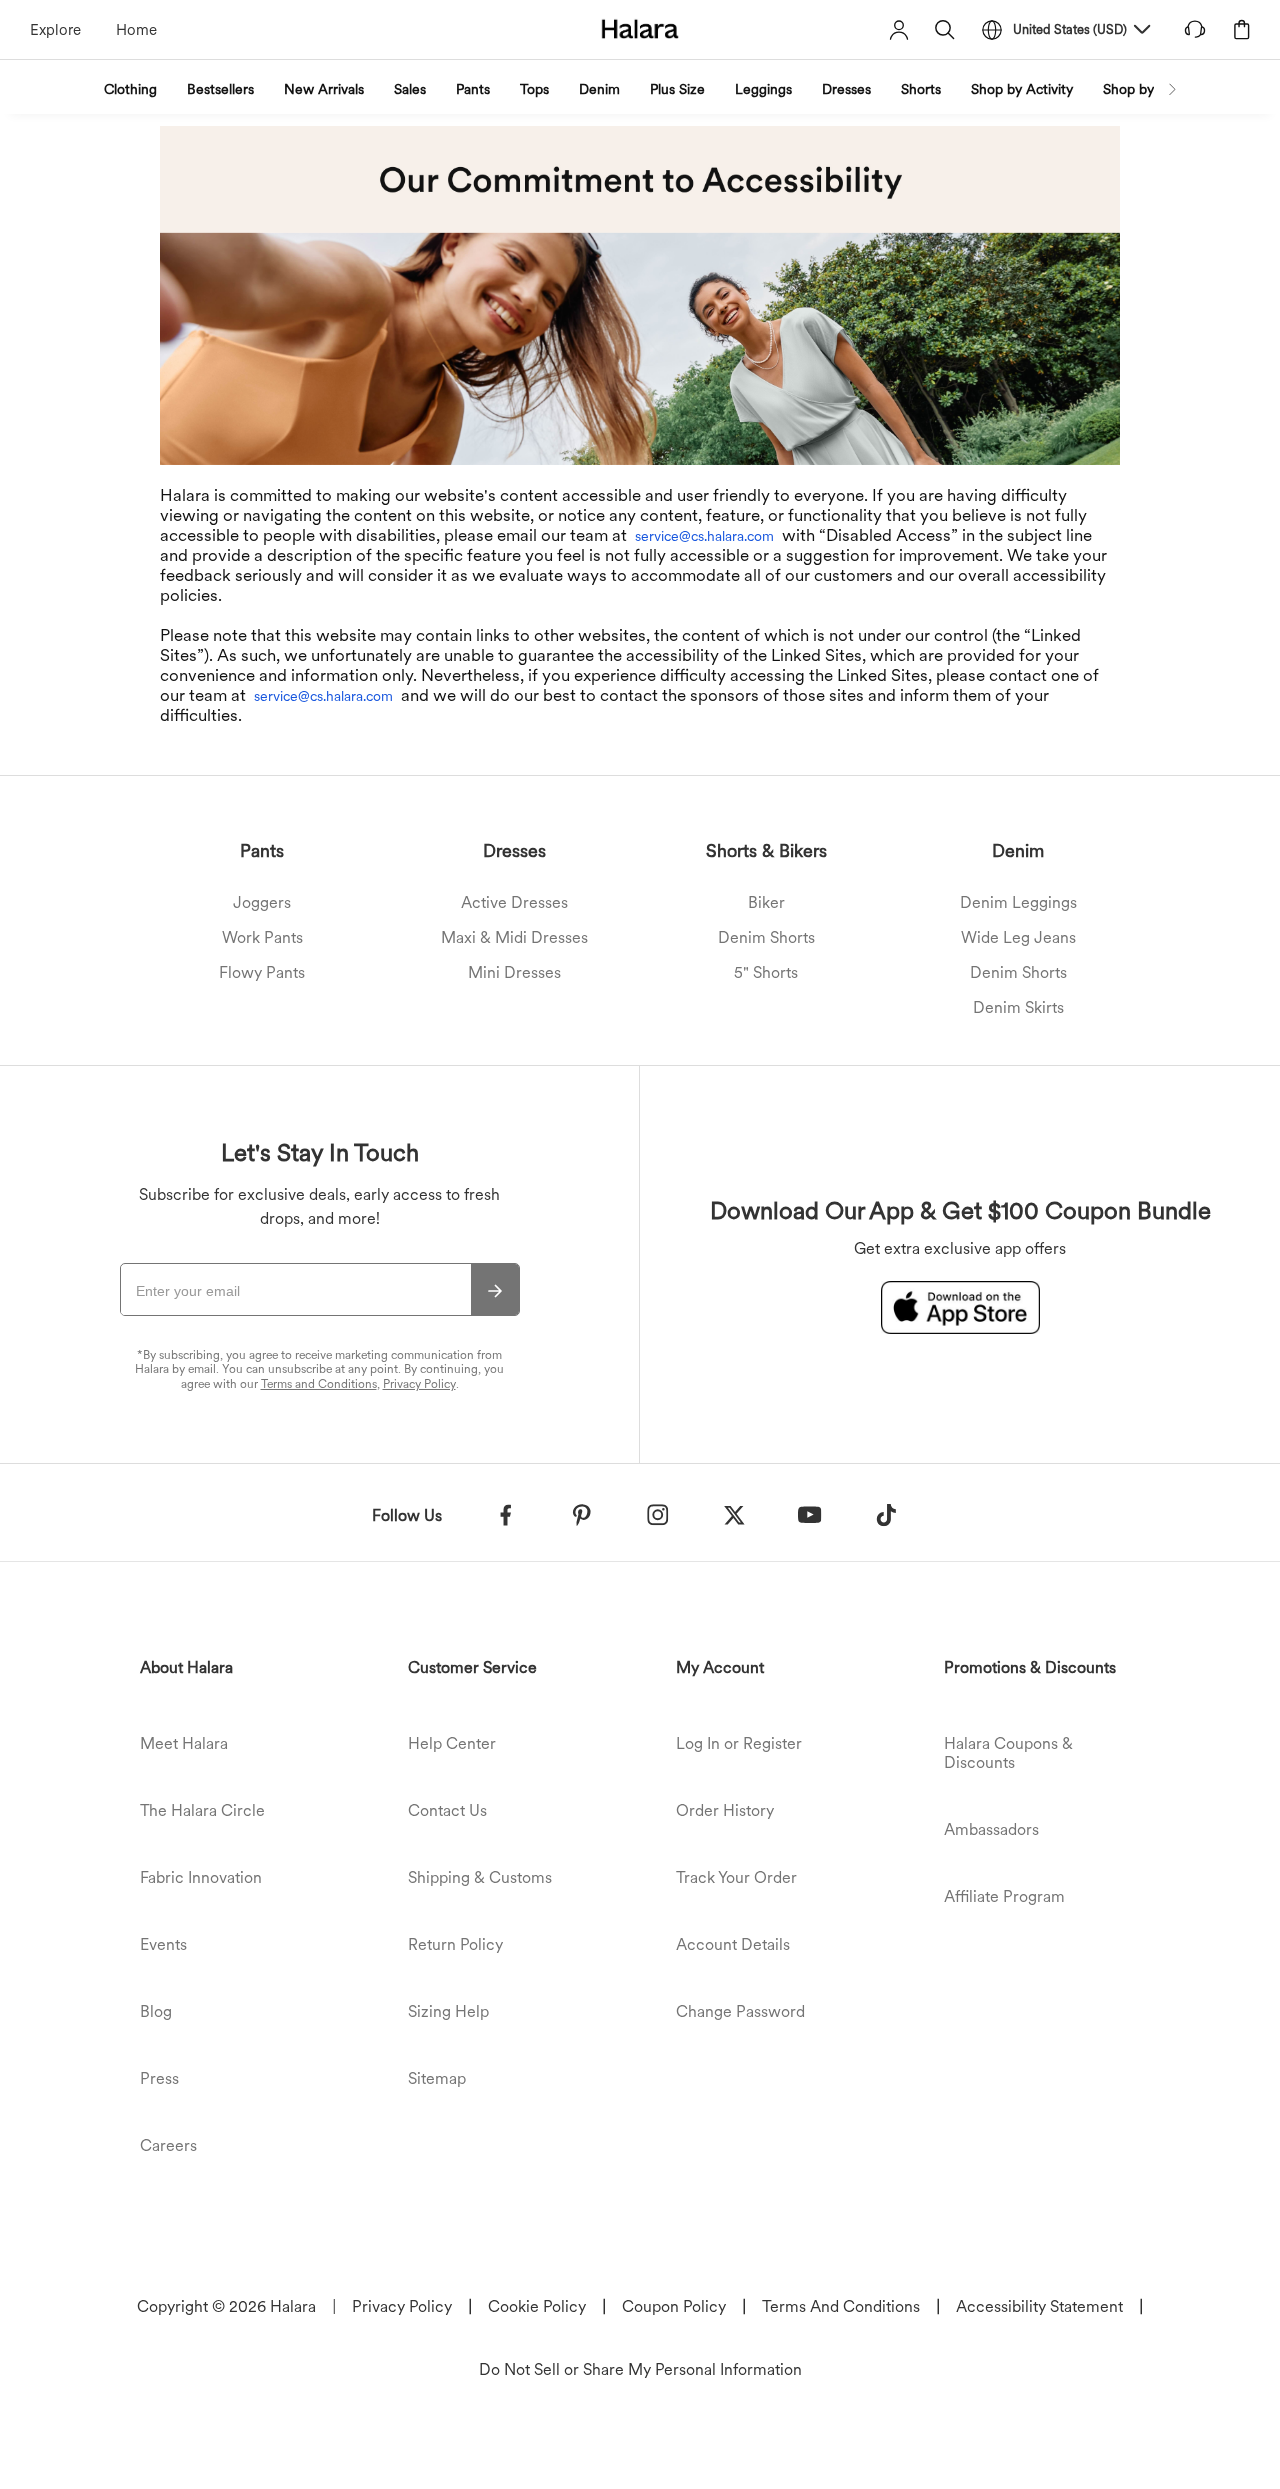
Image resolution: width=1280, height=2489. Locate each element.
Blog (156, 2011)
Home (136, 30)
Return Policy (455, 1944)
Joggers (262, 902)
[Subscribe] (495, 1290)
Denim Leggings (1018, 902)
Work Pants (262, 937)
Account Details (733, 1944)
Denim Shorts (766, 937)
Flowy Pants (262, 972)
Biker (766, 902)
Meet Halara (184, 1743)
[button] (945, 29)
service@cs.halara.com (704, 536)
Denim (1018, 850)
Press (159, 2078)
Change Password (740, 2011)
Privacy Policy (419, 1384)
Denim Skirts (1018, 1007)
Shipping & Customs (480, 1877)
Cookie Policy (537, 2306)
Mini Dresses (514, 972)
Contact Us (447, 1810)
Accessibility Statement (1039, 2306)
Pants (262, 850)
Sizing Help (448, 2011)
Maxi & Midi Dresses (514, 937)
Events (163, 1944)
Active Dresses (514, 902)
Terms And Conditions (841, 2306)
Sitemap (437, 2078)
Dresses (514, 850)
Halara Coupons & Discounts (1008, 1753)
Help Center (452, 1743)
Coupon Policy (674, 2306)
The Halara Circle (202, 1810)
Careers (168, 2145)
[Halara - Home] (640, 28)
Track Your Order (736, 1877)
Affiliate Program (1004, 1896)
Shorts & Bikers (766, 850)
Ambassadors (991, 1829)
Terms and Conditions (319, 1384)
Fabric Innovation (201, 1877)
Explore (55, 30)
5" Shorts (766, 972)
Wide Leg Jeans (1018, 937)
